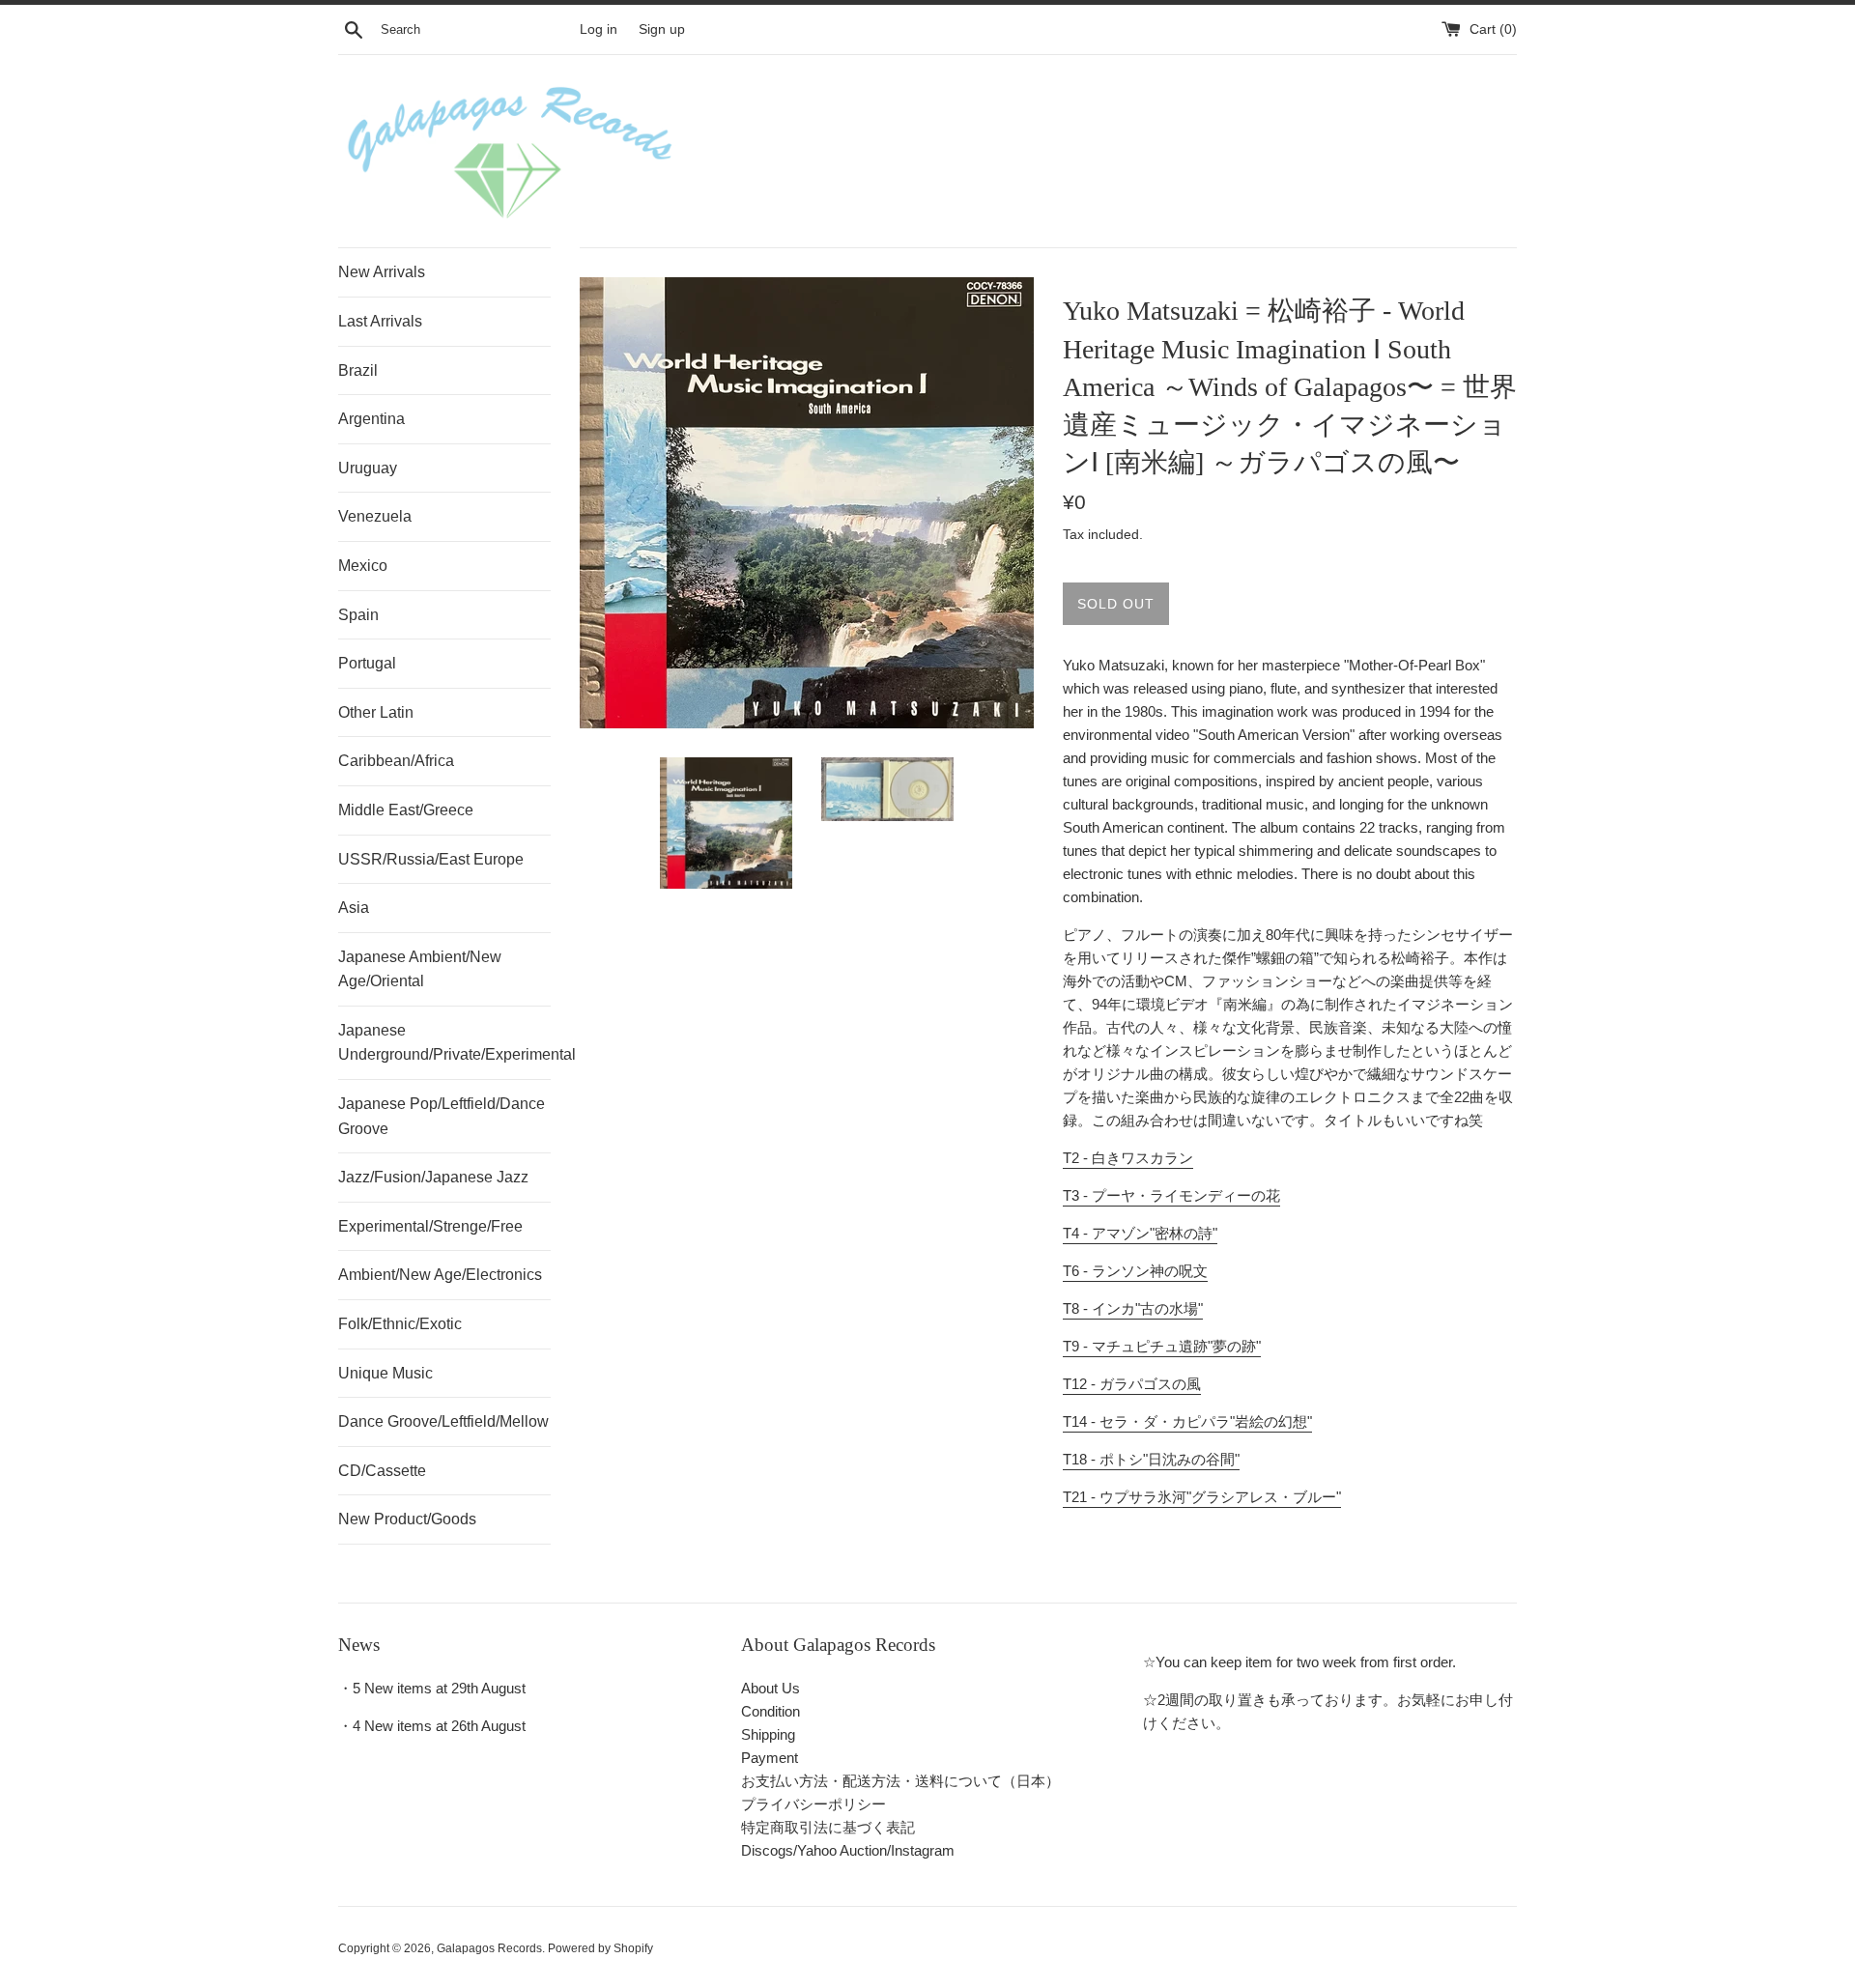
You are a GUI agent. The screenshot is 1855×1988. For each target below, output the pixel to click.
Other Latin (376, 712)
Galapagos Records (489, 1948)
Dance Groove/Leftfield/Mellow (443, 1421)
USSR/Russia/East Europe (431, 859)
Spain (358, 615)
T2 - (1128, 1158)
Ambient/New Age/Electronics (440, 1275)
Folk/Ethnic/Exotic (400, 1324)
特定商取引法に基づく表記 (828, 1827)
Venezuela (375, 516)
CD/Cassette (382, 1471)
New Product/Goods (407, 1519)
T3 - (1171, 1195)
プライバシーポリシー (813, 1804)
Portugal (367, 663)
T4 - (1140, 1233)
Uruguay (368, 468)
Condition (771, 1711)
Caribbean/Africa (396, 761)
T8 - (1133, 1308)
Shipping (768, 1734)
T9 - (1162, 1346)
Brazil (358, 370)
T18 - (1151, 1459)
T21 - (1202, 1497)
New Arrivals (382, 272)
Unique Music (385, 1373)
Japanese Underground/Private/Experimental (444, 1043)
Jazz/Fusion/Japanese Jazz (433, 1177)
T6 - (1135, 1271)
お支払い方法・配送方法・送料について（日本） (900, 1781)
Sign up (662, 29)
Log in (599, 29)
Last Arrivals (380, 321)
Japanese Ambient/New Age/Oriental (420, 969)
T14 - (1187, 1421)
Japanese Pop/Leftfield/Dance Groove (442, 1116)
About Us (771, 1688)
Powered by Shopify (600, 1948)
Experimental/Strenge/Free (430, 1226)
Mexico (363, 566)
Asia (354, 908)
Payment (770, 1758)
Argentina (371, 419)
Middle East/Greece (406, 810)
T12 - (1132, 1384)
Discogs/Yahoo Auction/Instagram (848, 1850)
